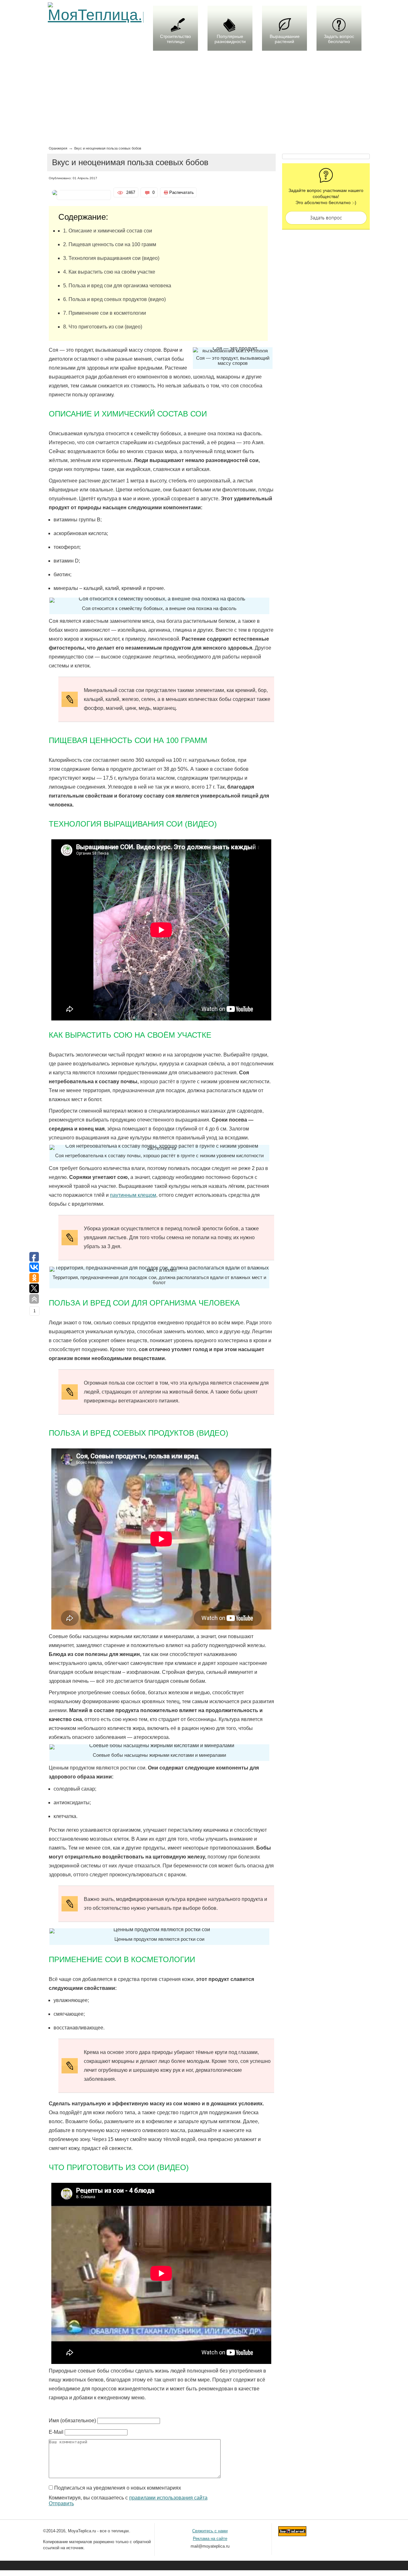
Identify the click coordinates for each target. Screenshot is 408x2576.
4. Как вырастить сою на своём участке (109, 272)
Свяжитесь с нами (210, 2531)
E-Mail (56, 2432)
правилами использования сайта (168, 2498)
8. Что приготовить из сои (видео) (103, 327)
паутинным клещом (133, 1195)
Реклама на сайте (210, 2539)
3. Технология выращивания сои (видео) (111, 258)
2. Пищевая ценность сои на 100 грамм (110, 244)
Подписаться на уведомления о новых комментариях (118, 2488)
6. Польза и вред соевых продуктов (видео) (114, 299)
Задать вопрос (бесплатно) (326, 218)
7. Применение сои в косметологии (105, 313)
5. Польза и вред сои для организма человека (117, 286)
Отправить (61, 2503)
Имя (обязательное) (72, 2421)
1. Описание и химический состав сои (108, 231)
